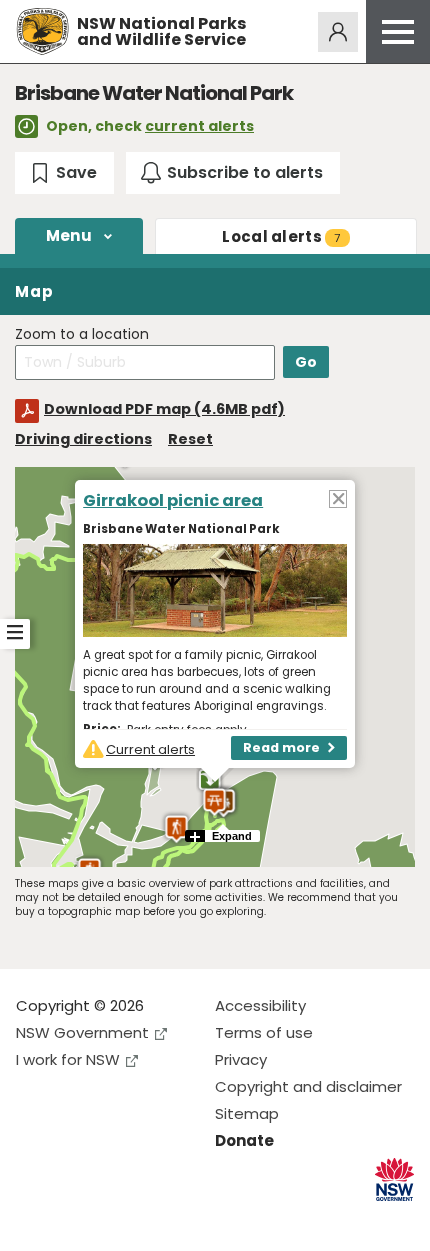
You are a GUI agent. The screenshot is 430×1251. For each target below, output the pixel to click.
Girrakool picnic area (173, 500)
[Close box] (338, 498)
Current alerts (150, 749)
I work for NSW (68, 1059)
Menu (69, 235)
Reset (190, 439)
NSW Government (82, 1032)
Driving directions (83, 439)
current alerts (199, 126)
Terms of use (264, 1032)
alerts (281, 236)
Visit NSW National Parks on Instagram (77, 1219)
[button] (214, 802)
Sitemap (247, 1113)
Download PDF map (164, 409)
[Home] (42, 31)
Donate (244, 1140)
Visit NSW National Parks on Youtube (120, 1219)
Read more (281, 747)
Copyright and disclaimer (308, 1086)
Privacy (241, 1059)
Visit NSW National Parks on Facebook (34, 1219)
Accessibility (260, 1005)
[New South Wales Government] (394, 1179)
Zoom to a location (82, 334)
